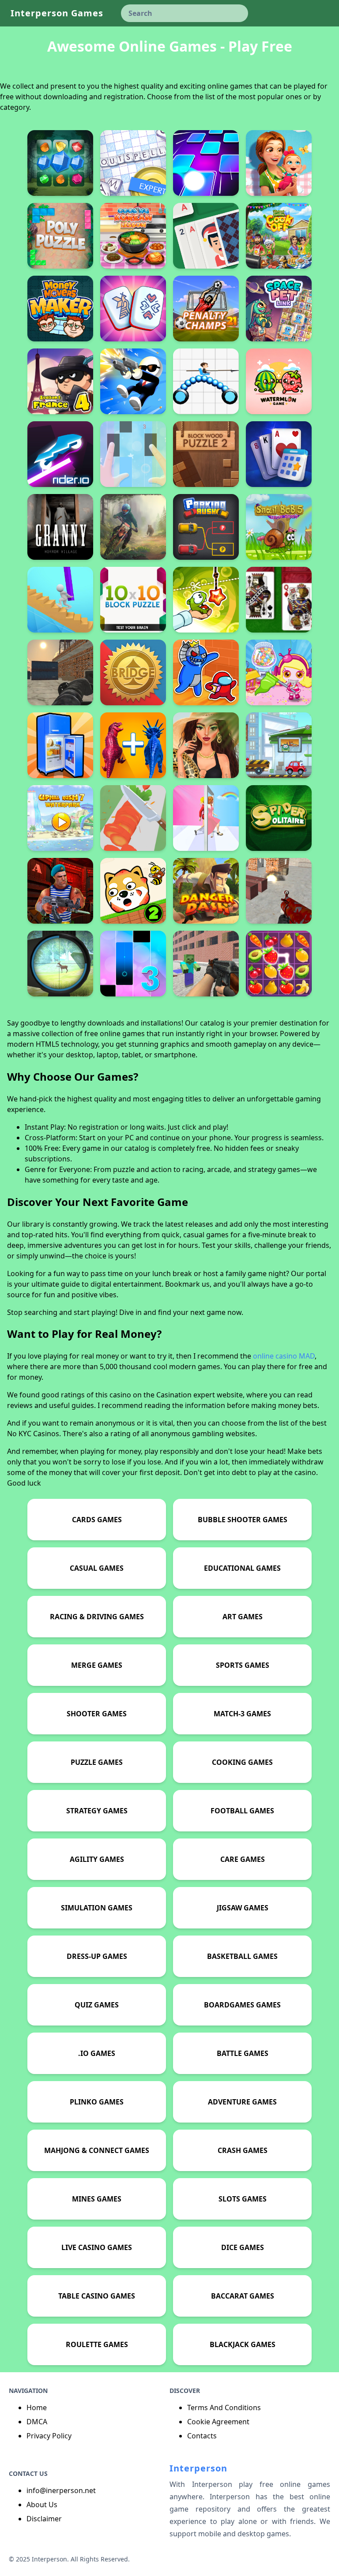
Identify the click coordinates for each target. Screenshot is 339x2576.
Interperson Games (57, 13)
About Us (42, 2505)
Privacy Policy (49, 2436)
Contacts (202, 2436)
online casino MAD (284, 1356)
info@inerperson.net (61, 2490)
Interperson (198, 2468)
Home (37, 2408)
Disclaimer (44, 2519)
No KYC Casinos (33, 1434)
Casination (174, 1395)
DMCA (37, 2422)
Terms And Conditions (224, 2408)
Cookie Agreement (218, 2422)
